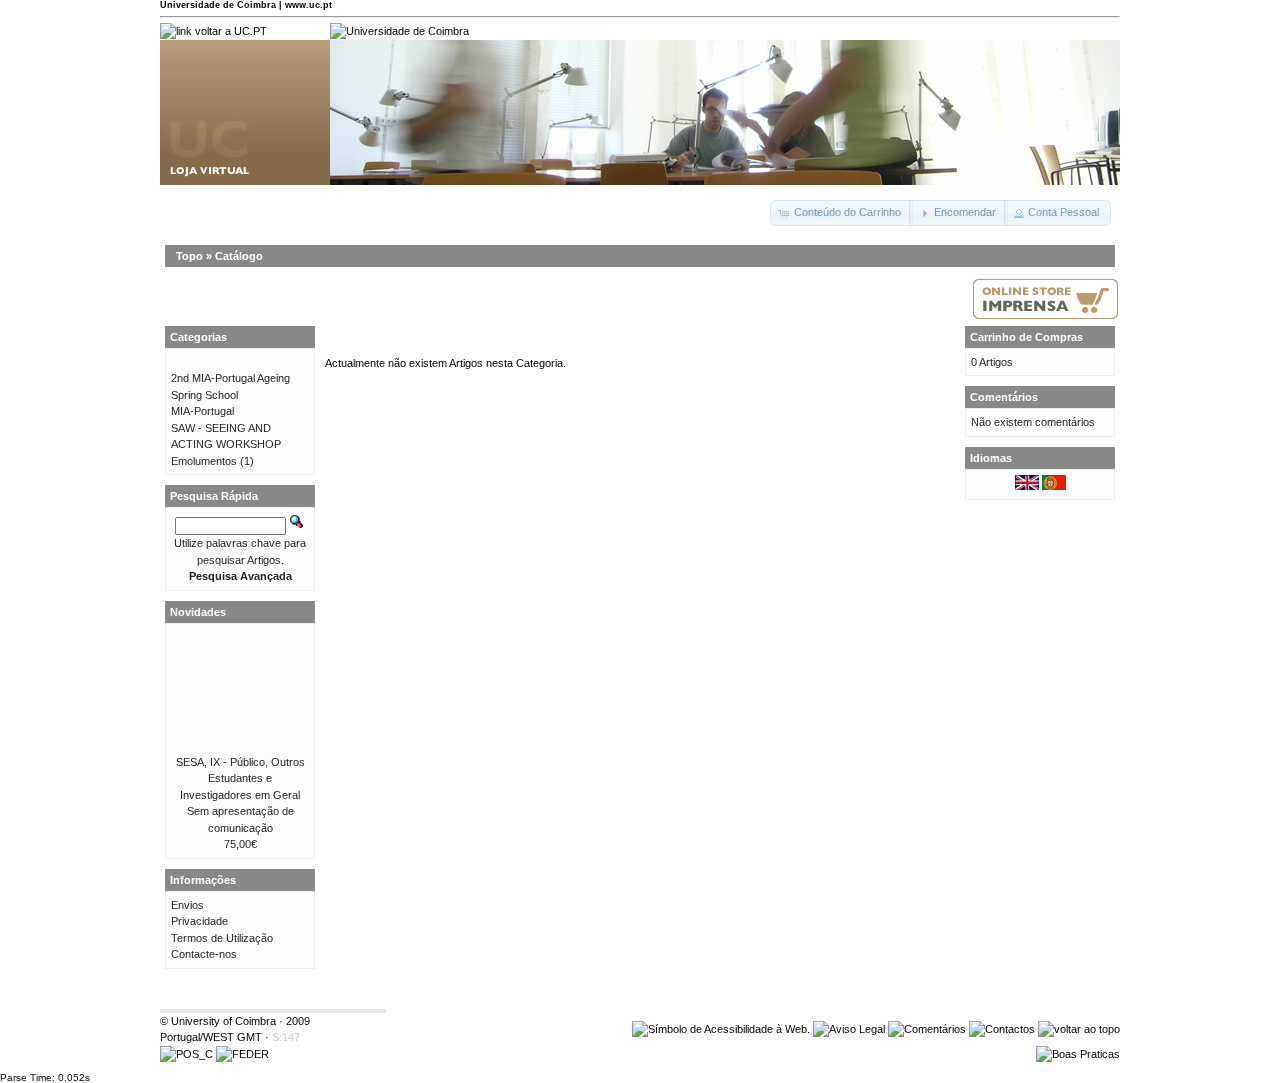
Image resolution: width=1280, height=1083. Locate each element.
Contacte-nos (204, 954)
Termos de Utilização (222, 938)
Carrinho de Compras (1026, 337)
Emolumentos (204, 461)
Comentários (1004, 397)
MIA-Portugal (202, 411)
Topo (189, 256)
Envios (187, 905)
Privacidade (199, 921)
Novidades (198, 612)
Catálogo (239, 256)
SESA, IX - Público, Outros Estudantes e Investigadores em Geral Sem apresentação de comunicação (240, 795)
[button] (841, 213)
